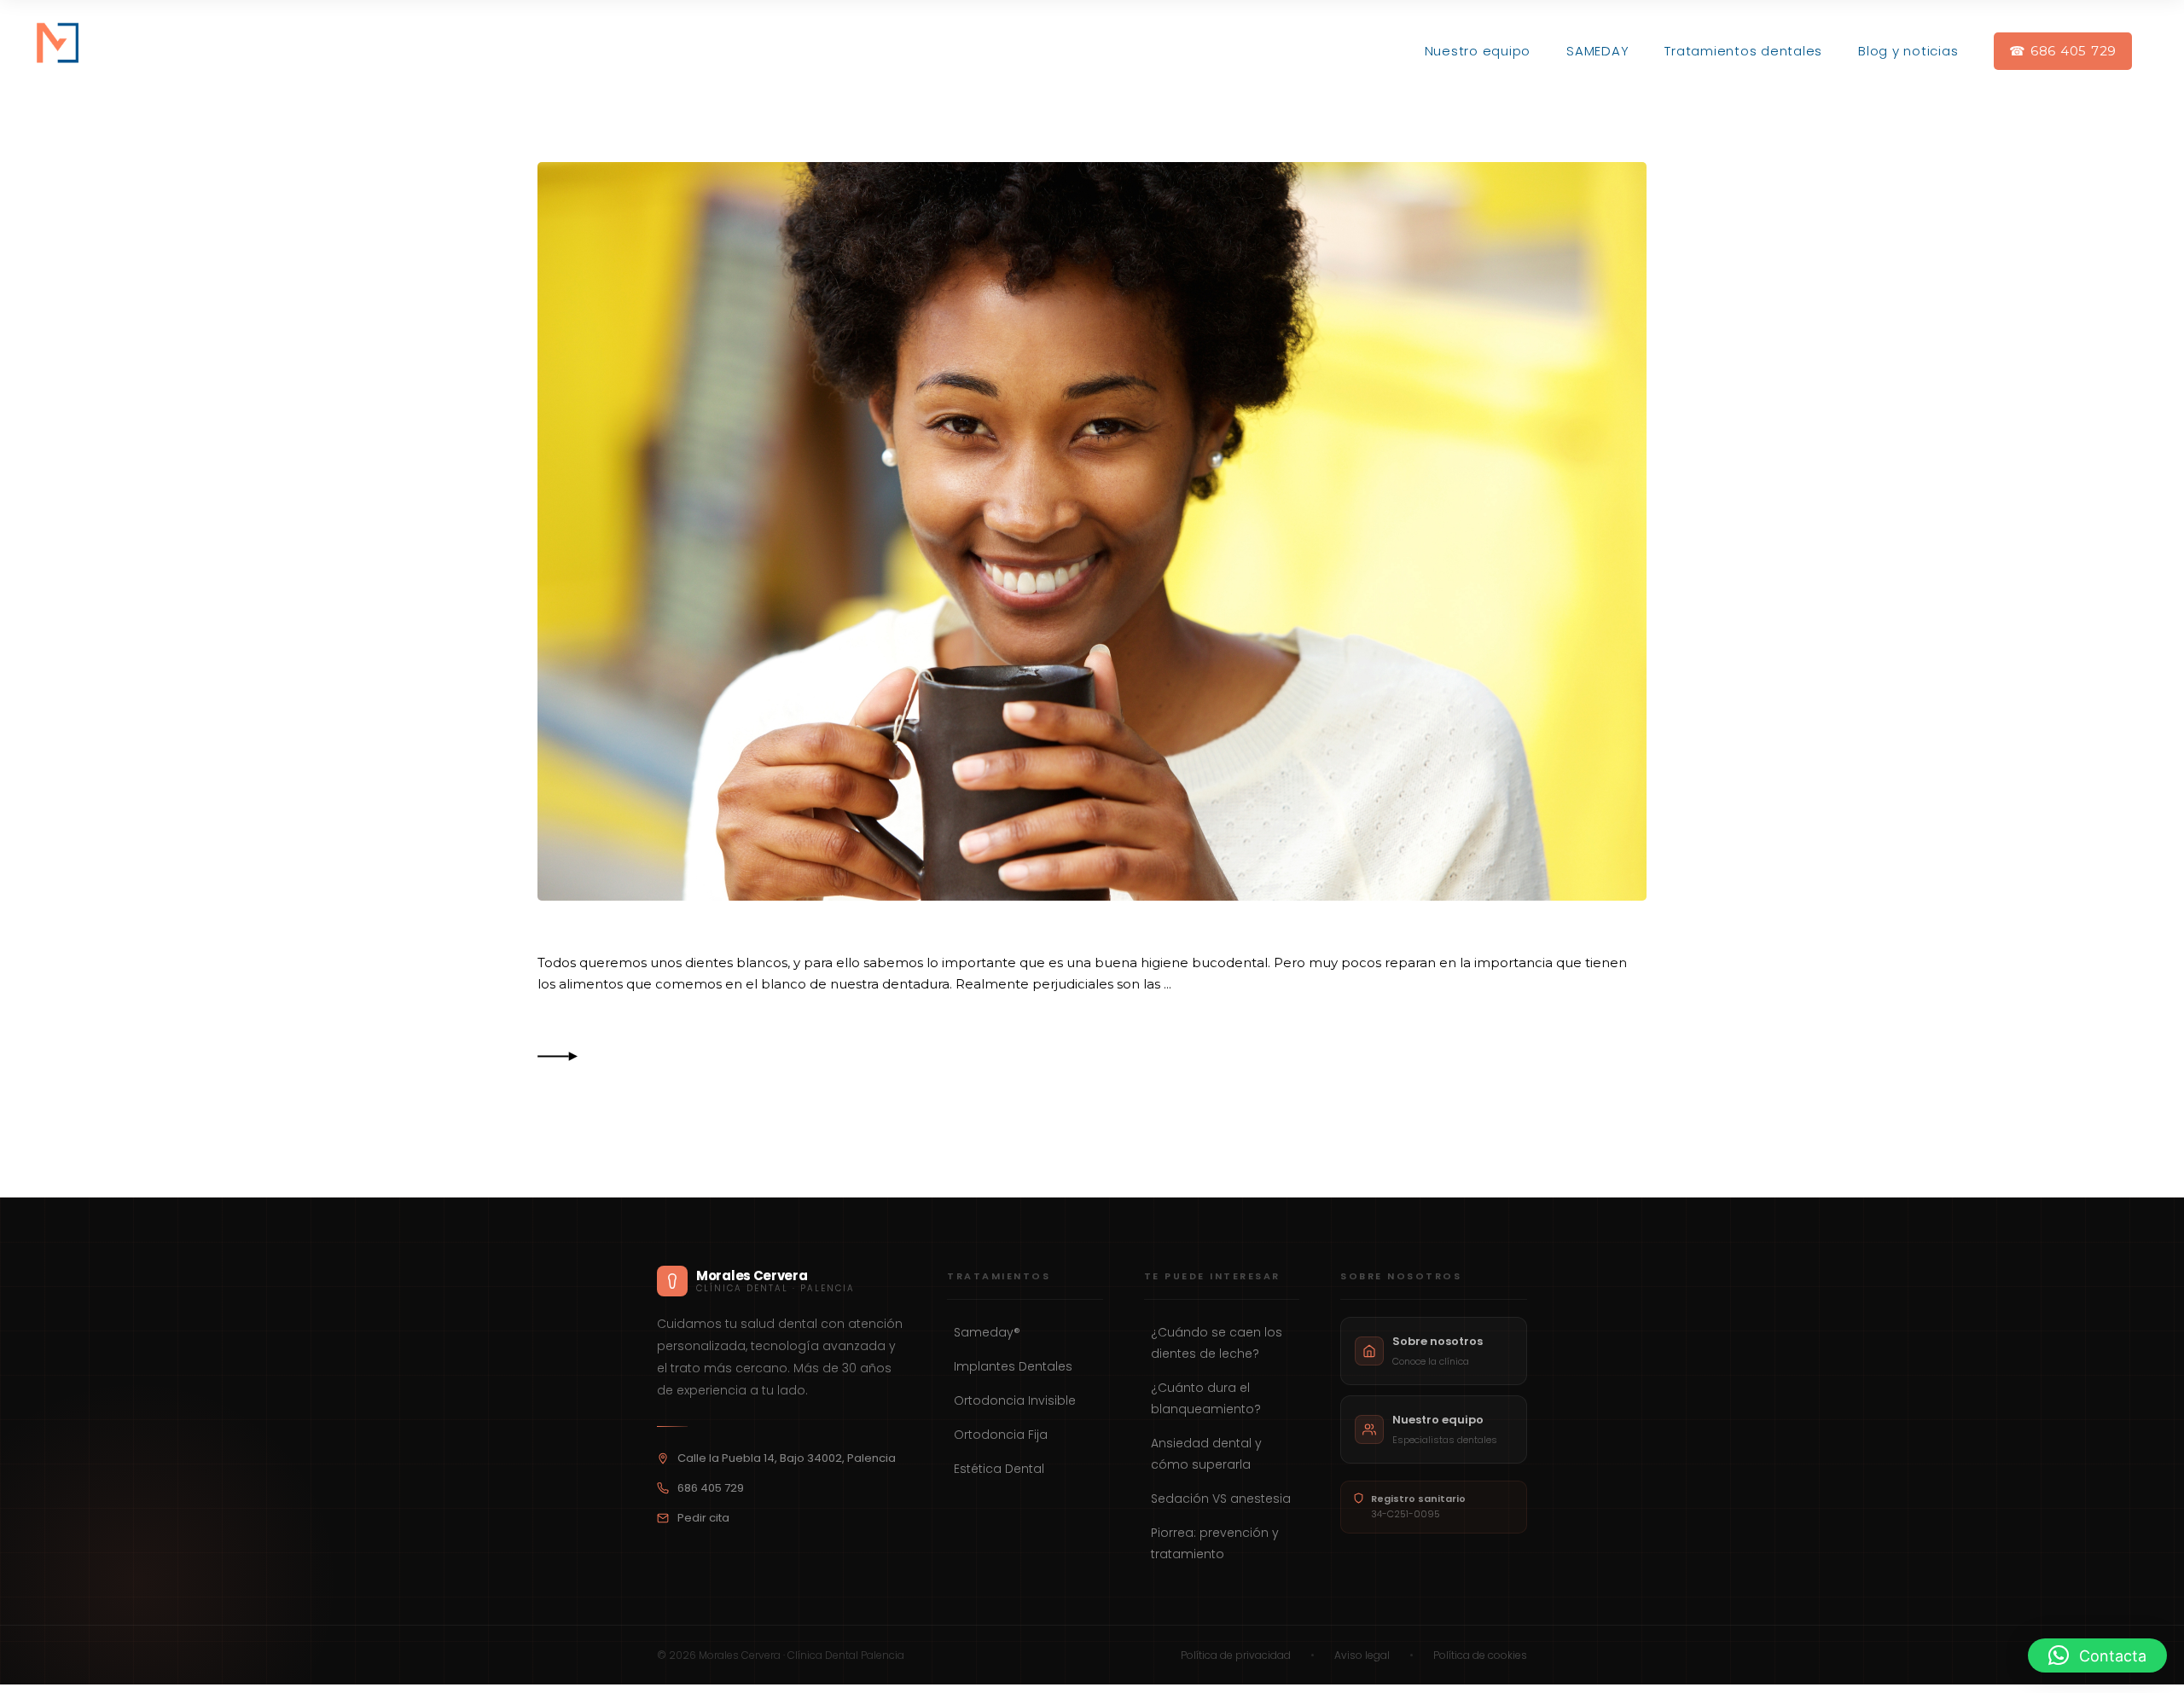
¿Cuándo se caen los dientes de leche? (1217, 1343)
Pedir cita (703, 1518)
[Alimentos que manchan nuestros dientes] (1092, 531)
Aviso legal (1362, 1655)
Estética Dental (999, 1469)
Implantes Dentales (1013, 1366)
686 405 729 (711, 1488)
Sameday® (987, 1332)
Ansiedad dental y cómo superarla (1206, 1454)
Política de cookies (1480, 1655)
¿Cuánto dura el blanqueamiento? (1206, 1398)
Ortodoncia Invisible (1015, 1400)
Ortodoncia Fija (1001, 1435)
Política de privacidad (1236, 1655)
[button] (2097, 1655)
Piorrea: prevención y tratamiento (1215, 1543)
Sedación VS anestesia (1221, 1499)
